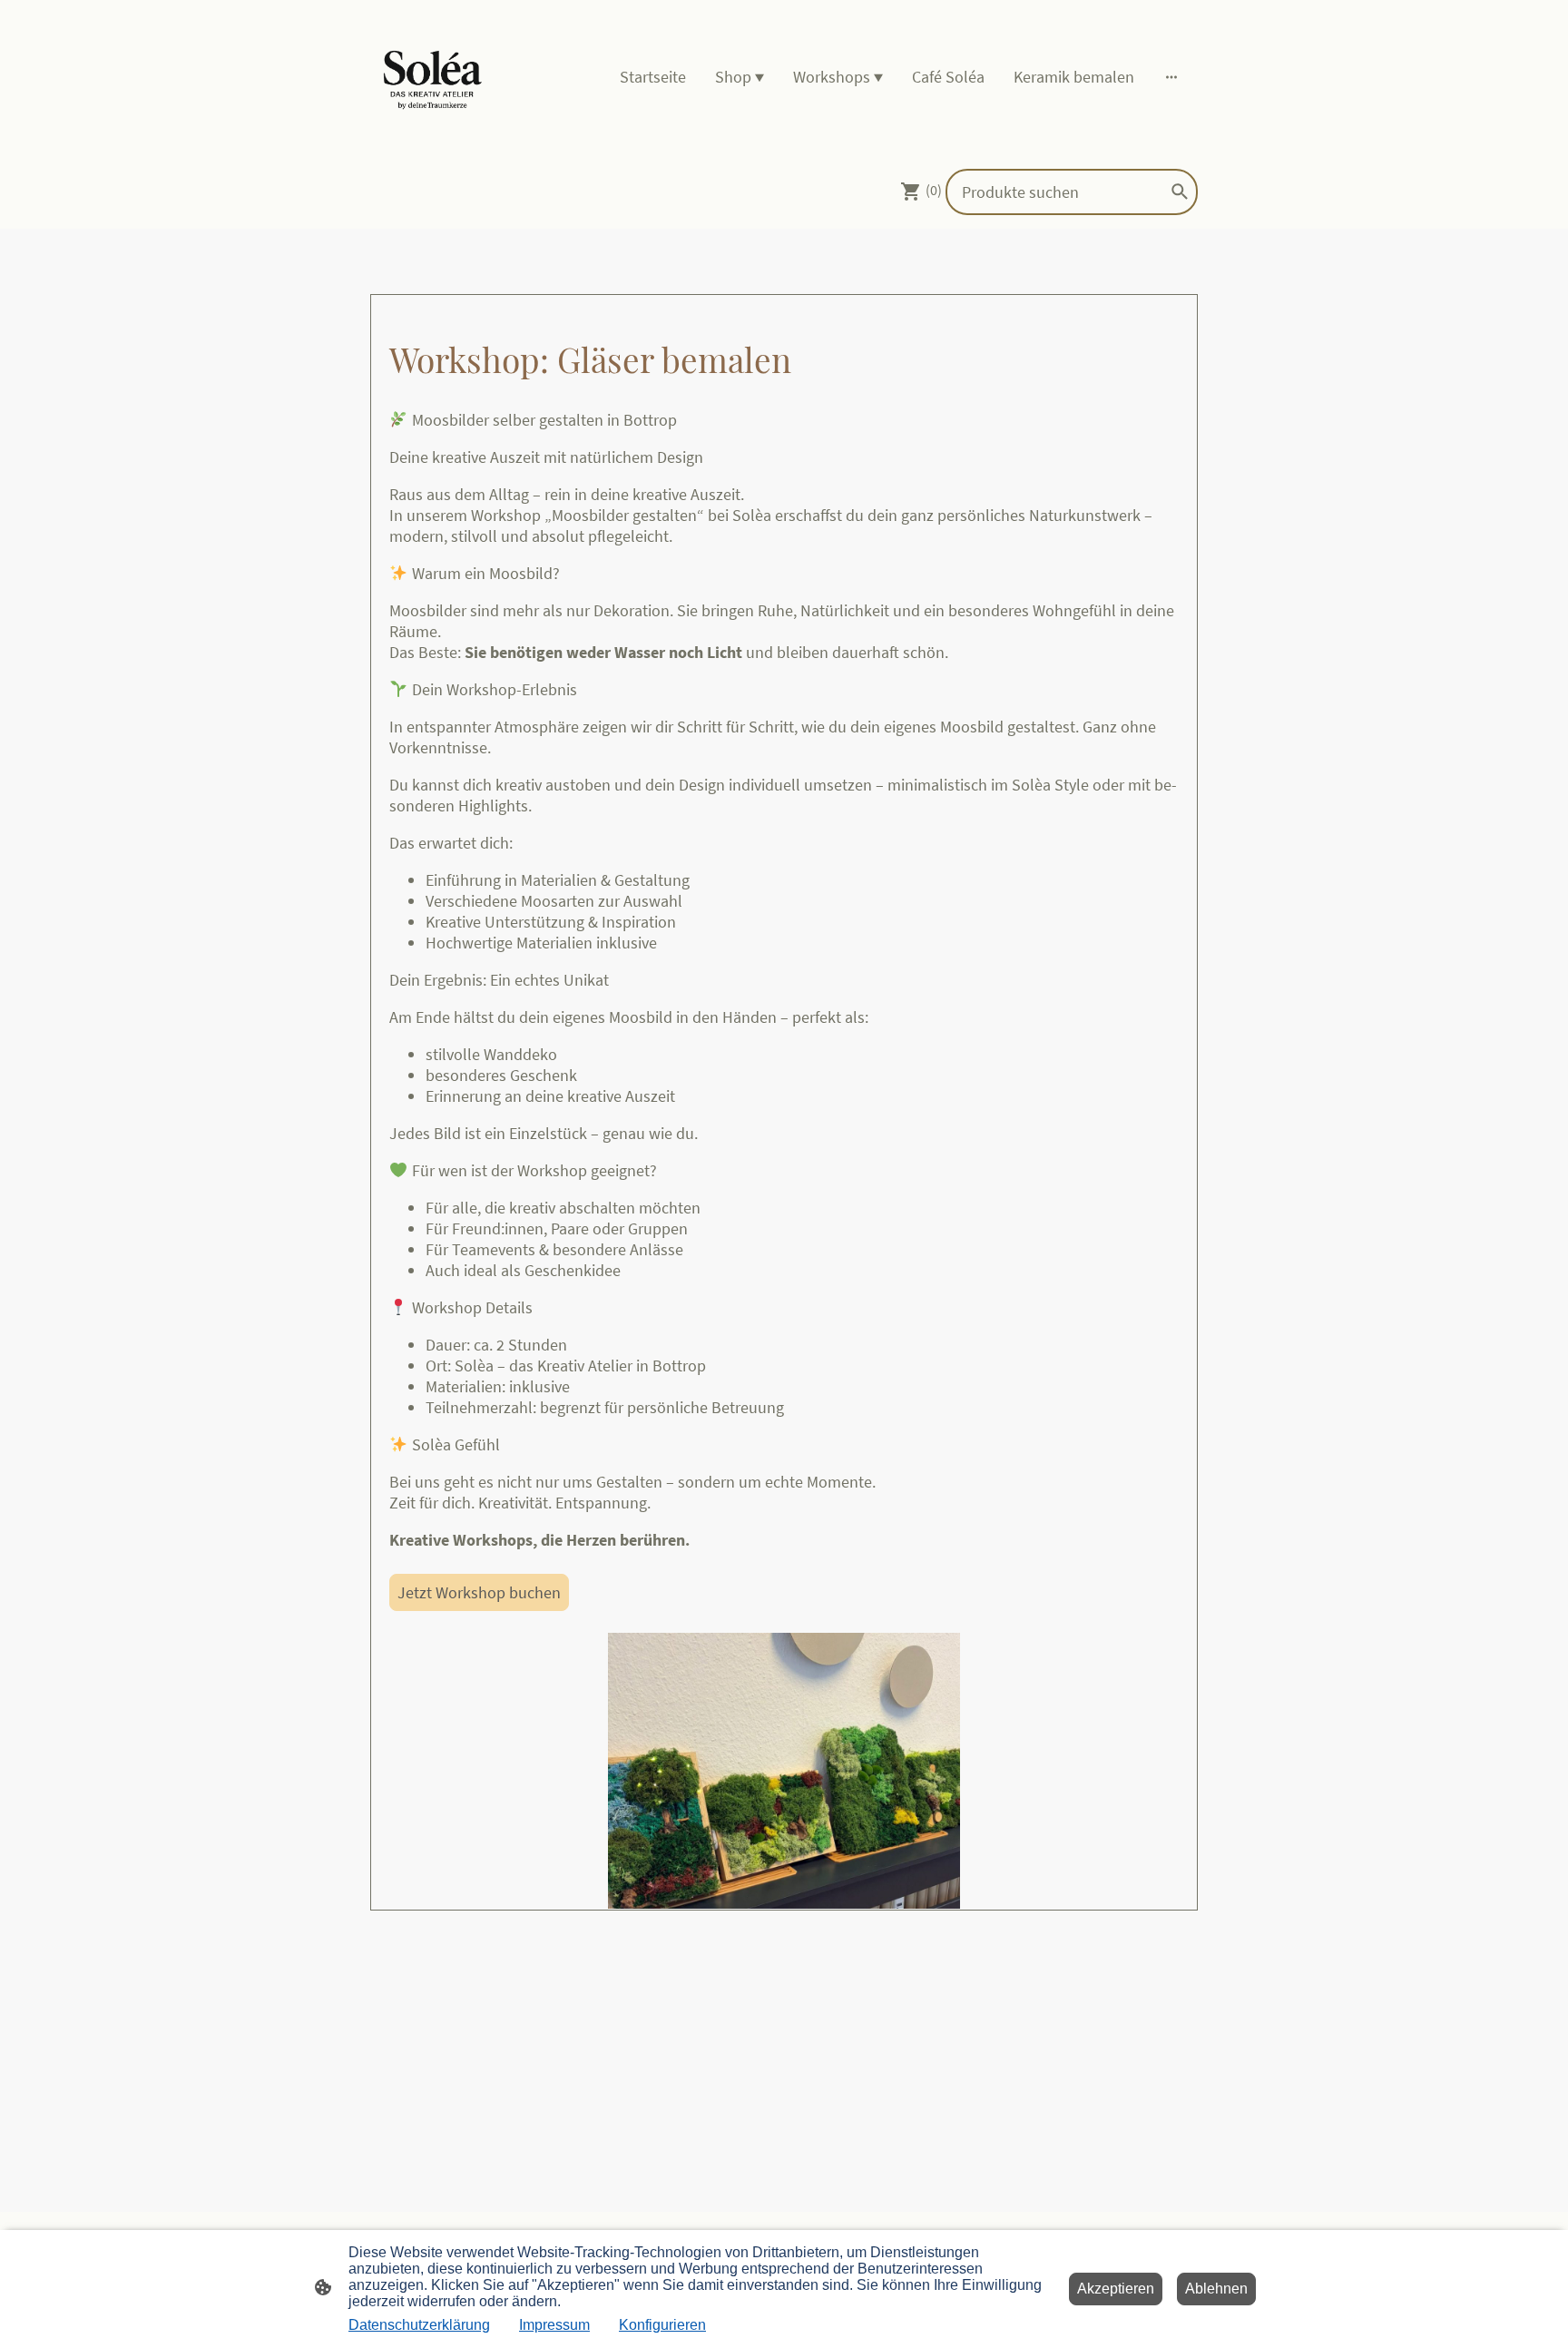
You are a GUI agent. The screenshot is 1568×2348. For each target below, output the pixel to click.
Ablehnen (1216, 2289)
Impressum (554, 2325)
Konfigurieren (662, 2325)
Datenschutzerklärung (419, 2325)
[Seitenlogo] (433, 77)
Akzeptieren (1116, 2289)
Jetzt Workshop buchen (479, 1592)
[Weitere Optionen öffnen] (1171, 77)
